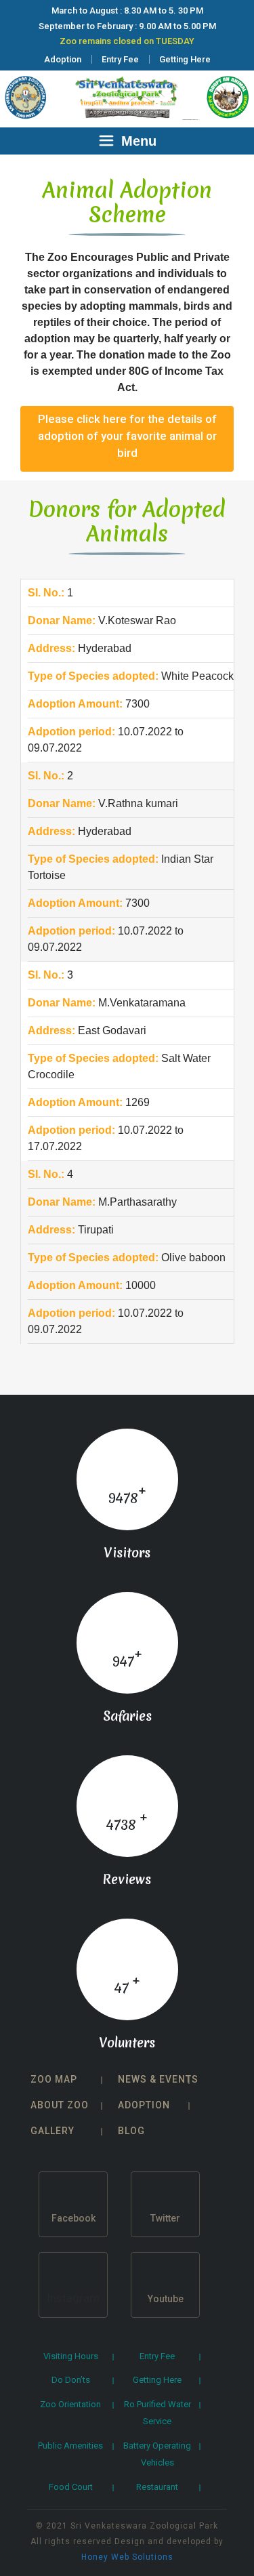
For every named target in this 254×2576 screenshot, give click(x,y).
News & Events (158, 2079)
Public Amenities (70, 2446)
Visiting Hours (71, 2356)
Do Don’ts (71, 2380)
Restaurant (157, 2487)
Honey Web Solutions (127, 2557)
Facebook (73, 2218)
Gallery (52, 2131)
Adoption (63, 59)
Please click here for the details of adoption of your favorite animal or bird (127, 436)
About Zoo (60, 2105)
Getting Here (185, 59)
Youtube (166, 2299)
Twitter (165, 2218)
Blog (131, 2131)
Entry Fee (120, 59)
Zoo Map (54, 2079)
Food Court (71, 2487)
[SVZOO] (127, 96)
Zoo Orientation (70, 2404)
